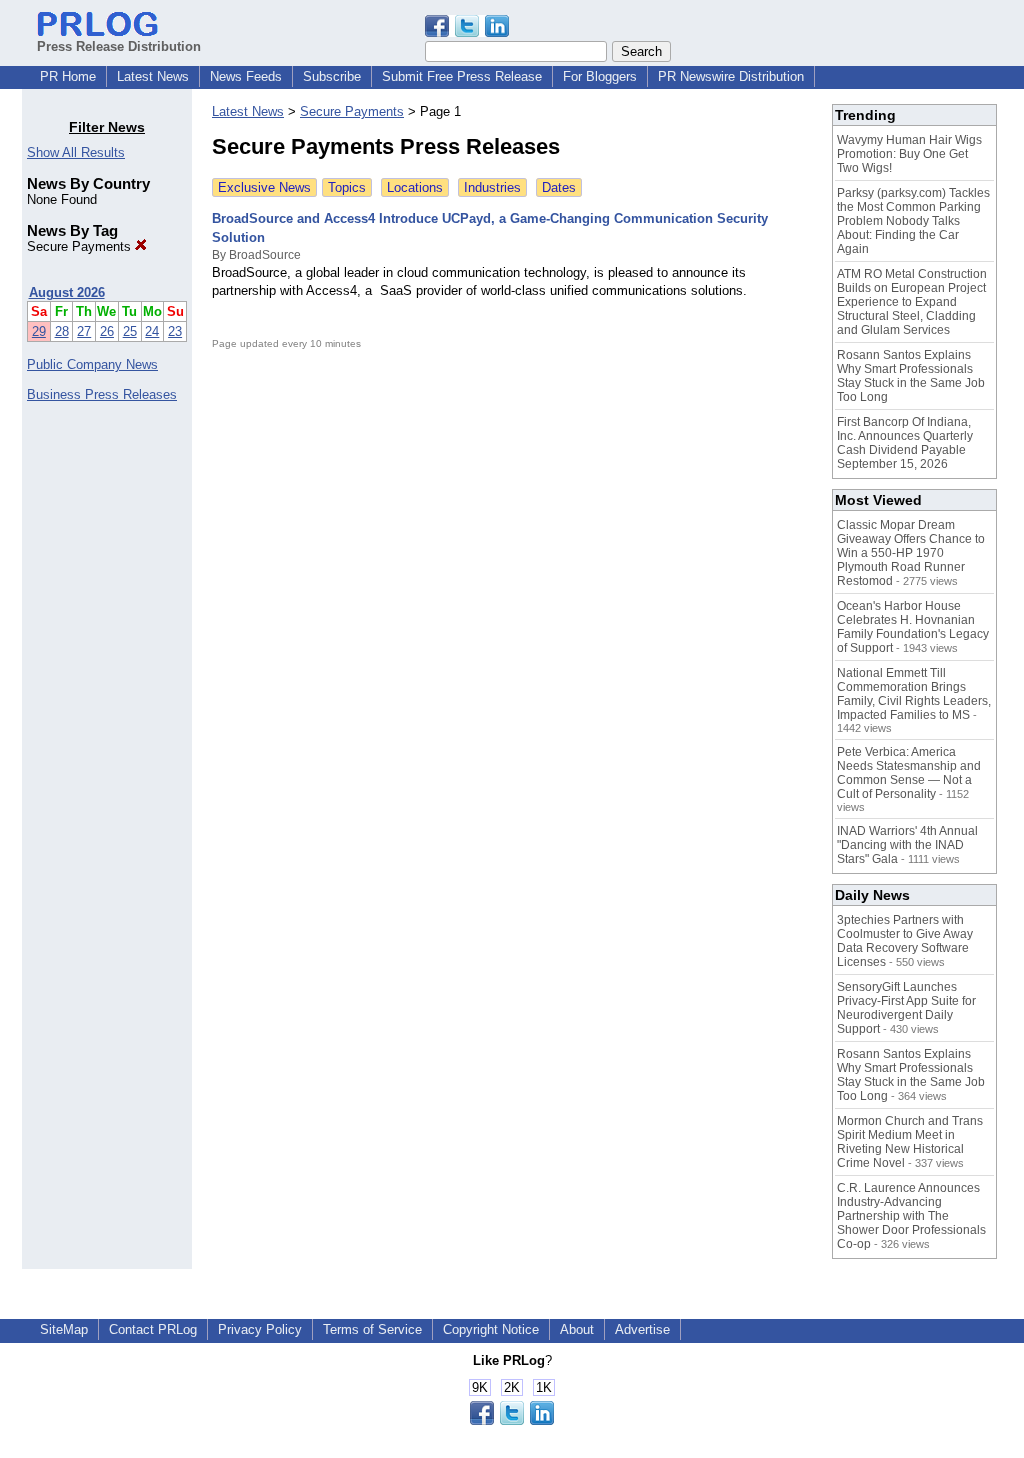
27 (84, 331)
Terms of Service (372, 1329)
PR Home (68, 76)
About (577, 1329)
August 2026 (67, 292)
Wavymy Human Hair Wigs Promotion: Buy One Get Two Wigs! (909, 154)
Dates (559, 187)
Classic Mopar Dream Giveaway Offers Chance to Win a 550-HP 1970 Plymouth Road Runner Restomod (911, 553)
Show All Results (76, 152)
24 (152, 331)
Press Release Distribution (119, 46)
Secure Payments (81, 246)
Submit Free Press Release (462, 76)
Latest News (153, 76)
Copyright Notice (491, 1329)
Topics (347, 187)
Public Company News (92, 364)
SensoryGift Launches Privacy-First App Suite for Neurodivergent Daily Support (906, 1008)
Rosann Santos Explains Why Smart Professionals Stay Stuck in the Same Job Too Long (911, 376)
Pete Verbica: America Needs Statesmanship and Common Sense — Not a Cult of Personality (909, 773)
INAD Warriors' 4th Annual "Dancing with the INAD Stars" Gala (907, 845)
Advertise (642, 1329)
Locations (415, 187)
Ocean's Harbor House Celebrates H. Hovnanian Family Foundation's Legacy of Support (913, 627)
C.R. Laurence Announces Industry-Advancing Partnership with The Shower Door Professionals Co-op (911, 1216)
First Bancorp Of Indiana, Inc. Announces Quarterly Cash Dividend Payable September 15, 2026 (905, 443)
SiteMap (64, 1329)
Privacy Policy (260, 1329)
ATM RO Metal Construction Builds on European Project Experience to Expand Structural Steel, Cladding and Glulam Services (912, 302)
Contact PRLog (153, 1329)
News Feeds (246, 76)
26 (107, 331)
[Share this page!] (467, 32)
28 (62, 331)
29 (39, 331)
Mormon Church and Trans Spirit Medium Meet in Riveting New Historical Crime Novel (910, 1142)
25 (130, 331)
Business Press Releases (102, 394)
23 (175, 331)
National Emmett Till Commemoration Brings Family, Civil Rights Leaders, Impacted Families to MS (914, 694)
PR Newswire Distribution (731, 76)
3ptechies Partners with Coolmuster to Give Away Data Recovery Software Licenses (905, 941)
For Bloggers (600, 76)
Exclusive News (264, 187)
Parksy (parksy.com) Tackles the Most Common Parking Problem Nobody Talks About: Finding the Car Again (913, 221)
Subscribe (332, 76)
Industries (492, 187)
